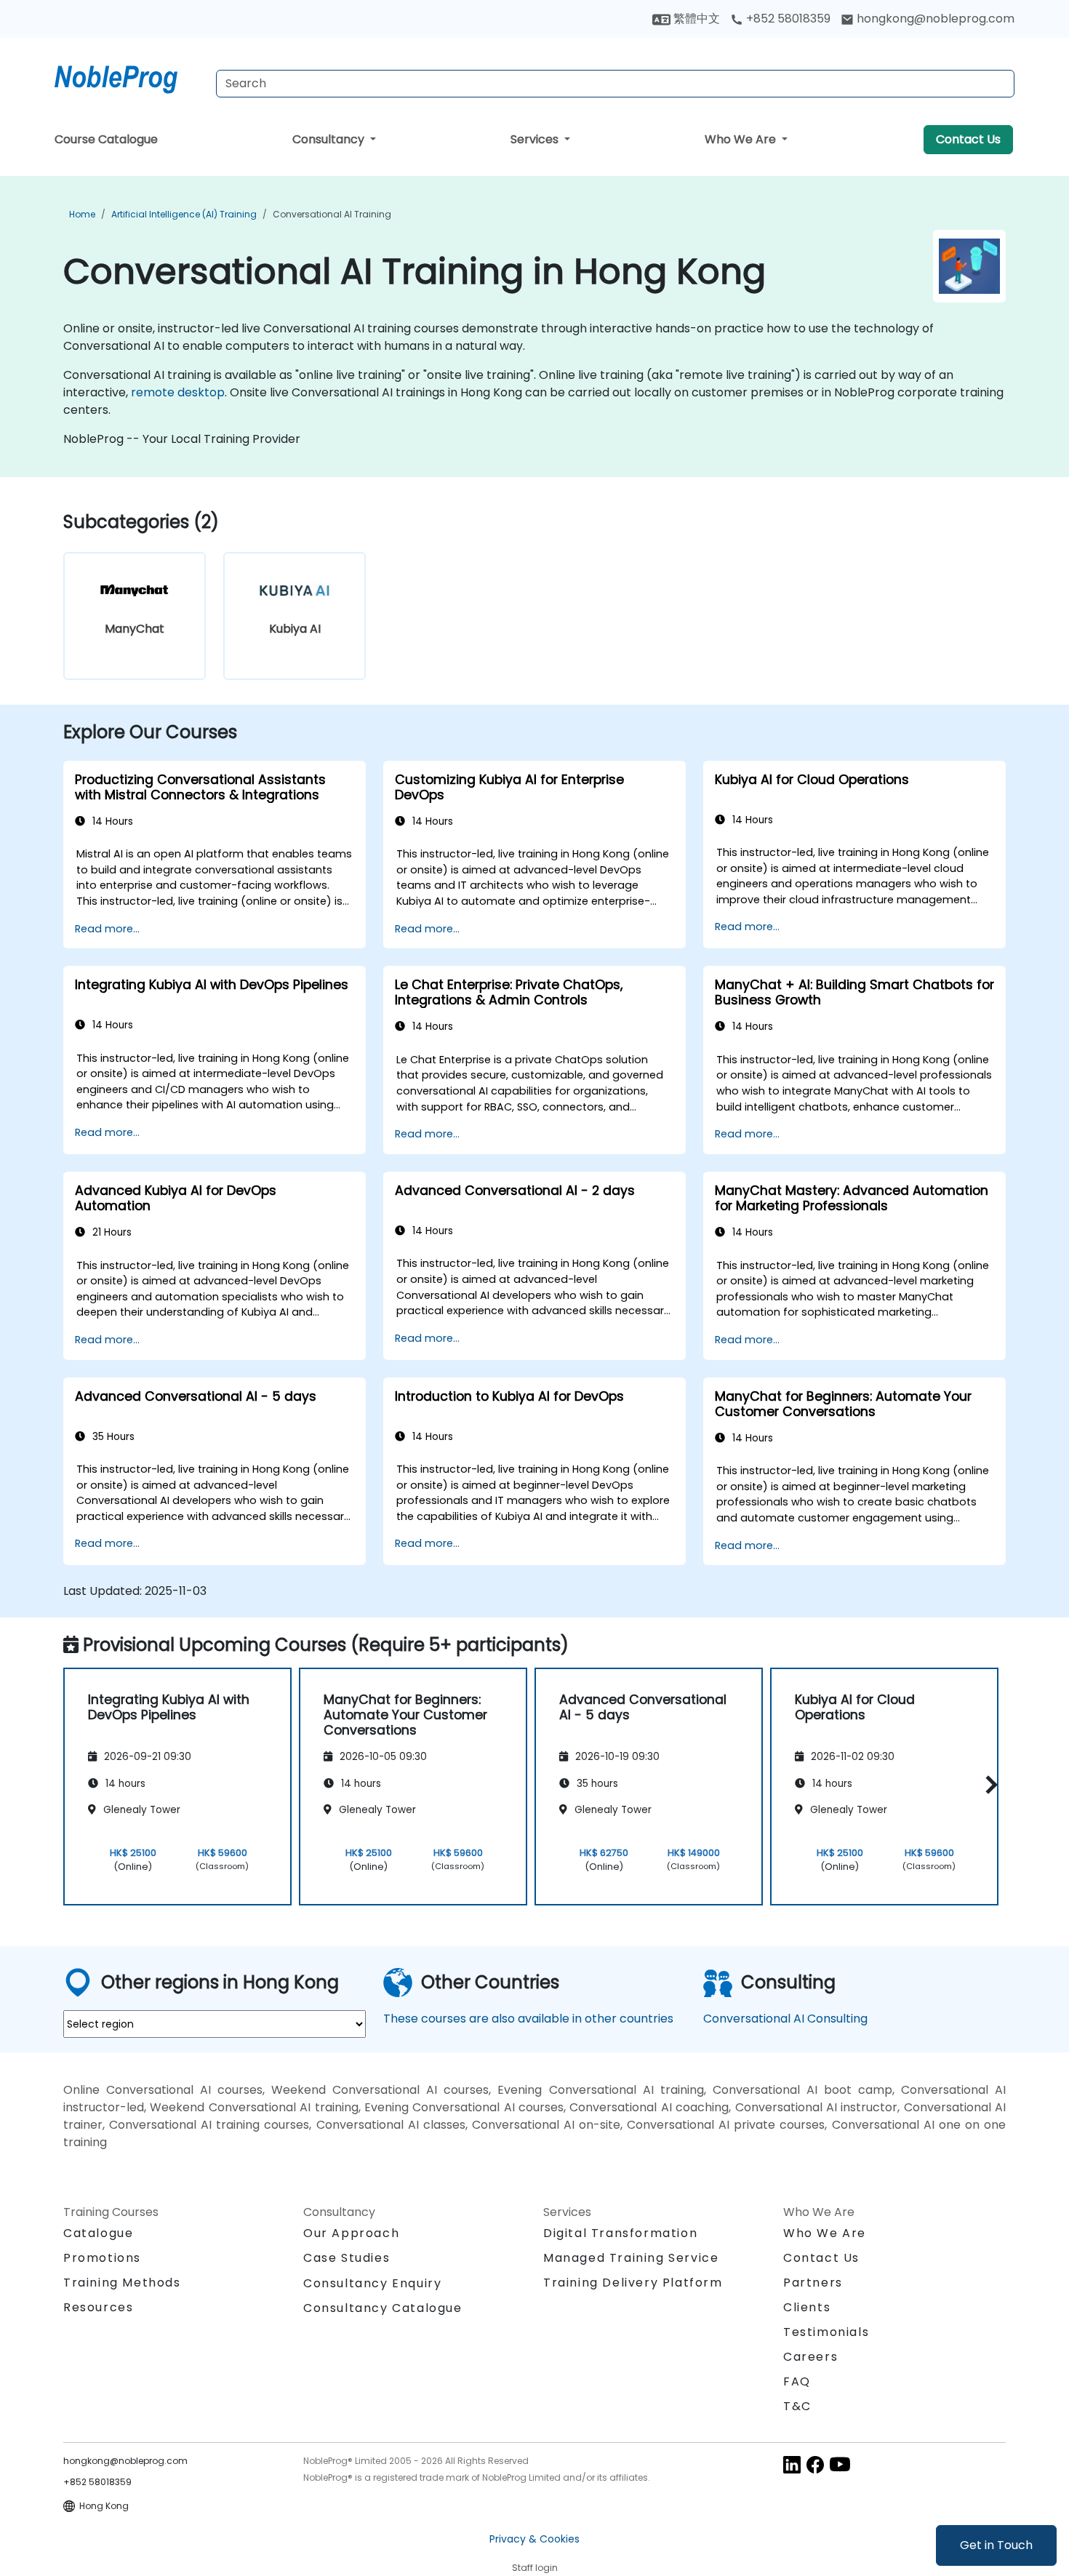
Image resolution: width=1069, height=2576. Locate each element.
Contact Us (968, 139)
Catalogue (98, 2233)
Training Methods (122, 2283)
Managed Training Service (631, 2258)
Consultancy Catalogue (383, 2308)
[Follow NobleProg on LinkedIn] (792, 2464)
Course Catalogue (106, 139)
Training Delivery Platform (633, 2283)
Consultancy (330, 139)
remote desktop (178, 392)
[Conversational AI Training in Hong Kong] (129, 76)
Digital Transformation (620, 2233)
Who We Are (742, 139)
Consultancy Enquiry (372, 2284)
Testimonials (826, 2332)
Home (82, 214)
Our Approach (351, 2233)
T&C (797, 2406)
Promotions (102, 2258)
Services (536, 139)
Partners (813, 2283)
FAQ (797, 2381)
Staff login (535, 2568)
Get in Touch (996, 2545)
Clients (807, 2307)
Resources (98, 2307)
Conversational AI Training (332, 214)
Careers (810, 2357)
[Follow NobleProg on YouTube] (840, 2464)
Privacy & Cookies (534, 2539)
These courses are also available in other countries (528, 2019)
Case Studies (347, 2258)
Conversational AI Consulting (785, 2019)
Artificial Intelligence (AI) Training (184, 214)
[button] (988, 1784)
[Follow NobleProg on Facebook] (815, 2464)
